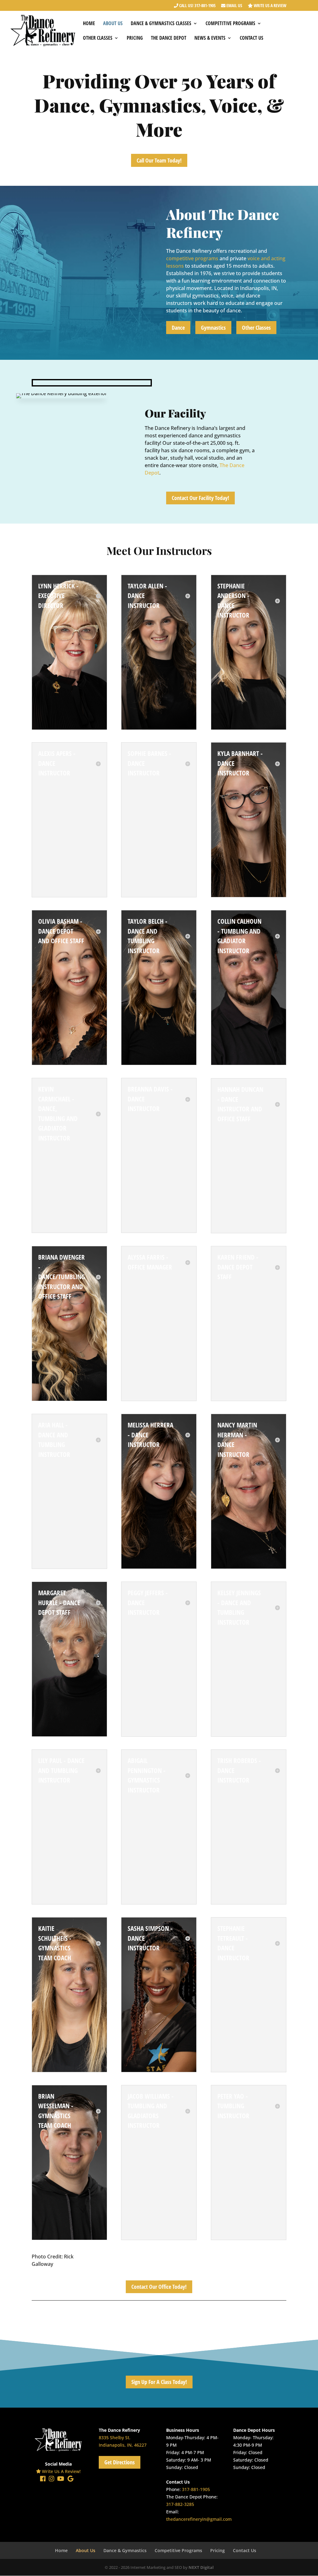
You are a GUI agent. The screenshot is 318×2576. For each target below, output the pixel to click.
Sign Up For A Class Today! (159, 2382)
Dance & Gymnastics (125, 2550)
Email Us (234, 6)
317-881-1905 (196, 2489)
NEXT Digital (201, 2567)
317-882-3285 (180, 2504)
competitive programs (192, 258)
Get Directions (120, 2462)
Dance (178, 328)
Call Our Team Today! (159, 160)
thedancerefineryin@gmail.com (199, 2519)
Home (89, 24)
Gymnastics (213, 328)
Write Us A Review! (61, 2471)
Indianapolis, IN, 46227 (123, 2445)
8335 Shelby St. (115, 2438)
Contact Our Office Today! (159, 2287)
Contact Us (252, 38)
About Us (113, 24)
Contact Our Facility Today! (200, 498)
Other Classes (98, 38)
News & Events (210, 38)
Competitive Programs (230, 24)
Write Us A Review (270, 6)
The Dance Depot (169, 38)
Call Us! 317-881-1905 (197, 6)
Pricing (135, 38)
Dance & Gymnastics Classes (161, 24)
